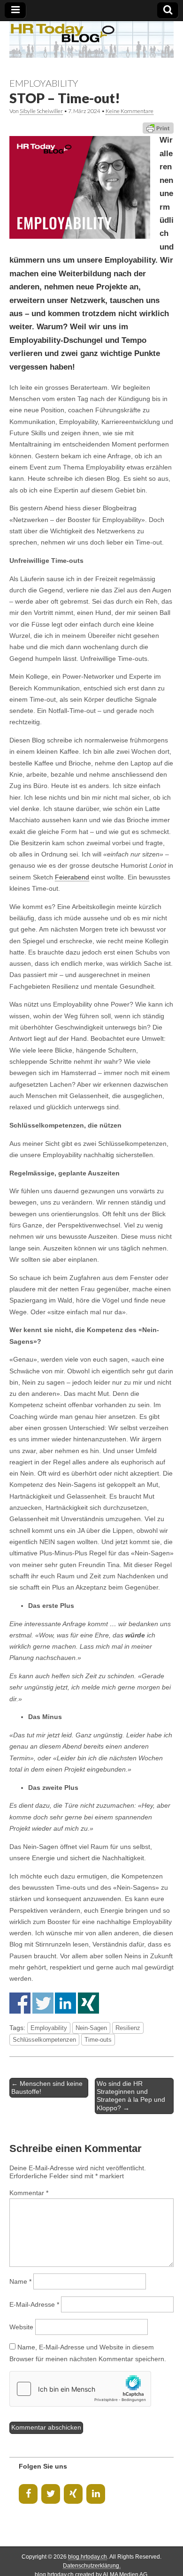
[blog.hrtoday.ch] (91, 39)
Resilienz (128, 2028)
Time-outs (98, 2040)
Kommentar (29, 2193)
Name (20, 2281)
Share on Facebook (20, 2003)
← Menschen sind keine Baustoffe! (47, 2087)
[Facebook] (28, 2494)
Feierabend (72, 877)
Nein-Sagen (91, 2028)
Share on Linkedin (65, 2003)
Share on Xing (88, 2003)
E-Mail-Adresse (34, 2304)
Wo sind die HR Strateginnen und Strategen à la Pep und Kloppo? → (131, 2096)
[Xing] (73, 2494)
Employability (44, 83)
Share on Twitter (43, 2003)
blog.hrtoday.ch (88, 2557)
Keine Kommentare (130, 111)
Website (21, 2327)
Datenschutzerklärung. (92, 2566)
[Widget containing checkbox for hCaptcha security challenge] (80, 2389)
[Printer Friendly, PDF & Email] (158, 128)
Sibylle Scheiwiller (41, 111)
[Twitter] (51, 2494)
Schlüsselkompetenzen (44, 2040)
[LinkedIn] (96, 2494)
